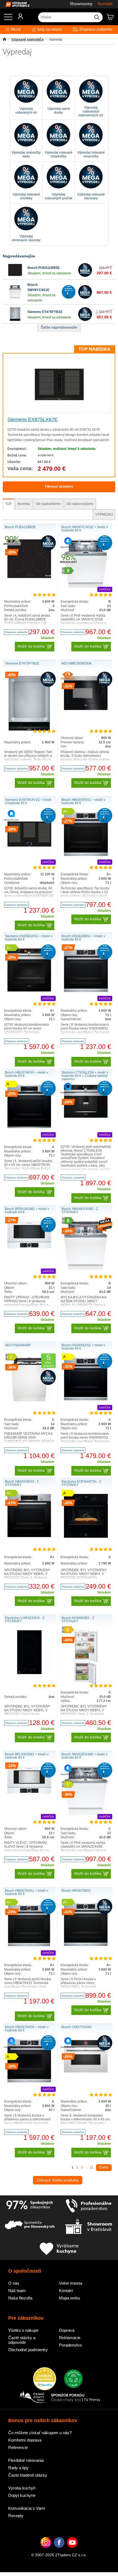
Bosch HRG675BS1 (76, 1891)
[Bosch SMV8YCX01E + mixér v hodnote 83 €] (86, 586)
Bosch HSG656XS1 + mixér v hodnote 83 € (83, 1347)
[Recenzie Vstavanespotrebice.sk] (45, 2379)
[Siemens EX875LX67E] (59, 408)
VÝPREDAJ (104, 514)
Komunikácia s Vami (27, 2508)
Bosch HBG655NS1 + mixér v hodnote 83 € (83, 801)
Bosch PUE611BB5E (44, 268)
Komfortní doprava (25, 2440)
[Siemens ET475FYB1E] (15, 320)
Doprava (67, 2330)
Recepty (16, 2516)
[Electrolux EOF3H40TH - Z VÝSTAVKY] (86, 1537)
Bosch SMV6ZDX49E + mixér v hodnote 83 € (85, 1756)
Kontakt (105, 4)
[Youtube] (72, 2551)
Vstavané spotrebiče (27, 39)
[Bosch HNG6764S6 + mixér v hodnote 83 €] (29, 2081)
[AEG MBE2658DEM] (86, 709)
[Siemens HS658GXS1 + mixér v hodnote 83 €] (29, 990)
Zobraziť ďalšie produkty (58, 2180)
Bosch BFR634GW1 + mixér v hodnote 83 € (27, 1211)
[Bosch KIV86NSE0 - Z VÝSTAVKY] (86, 1684)
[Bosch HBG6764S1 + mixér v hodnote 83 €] (29, 1946)
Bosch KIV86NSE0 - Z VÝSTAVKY (78, 1620)
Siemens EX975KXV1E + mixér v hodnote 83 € (28, 801)
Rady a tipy (18, 2468)
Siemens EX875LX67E (33, 419)
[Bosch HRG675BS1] (86, 1945)
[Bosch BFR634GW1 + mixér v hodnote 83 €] (29, 1247)
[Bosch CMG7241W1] (86, 2071)
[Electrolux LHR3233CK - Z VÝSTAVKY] (29, 1673)
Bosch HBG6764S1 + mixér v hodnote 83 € (27, 1892)
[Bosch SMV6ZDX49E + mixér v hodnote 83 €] (86, 1814)
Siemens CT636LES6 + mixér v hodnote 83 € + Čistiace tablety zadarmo (85, 1076)
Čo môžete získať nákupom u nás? (40, 2433)
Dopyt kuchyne (22, 2495)
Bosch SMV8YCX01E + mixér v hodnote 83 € (85, 529)
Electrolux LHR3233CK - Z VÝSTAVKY (25, 1620)
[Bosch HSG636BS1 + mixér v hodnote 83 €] (86, 991)
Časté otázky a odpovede (22, 2340)
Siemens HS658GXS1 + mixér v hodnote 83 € (29, 938)
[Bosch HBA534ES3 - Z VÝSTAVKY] (29, 1536)
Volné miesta (71, 2283)
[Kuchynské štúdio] (88, 2227)
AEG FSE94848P (18, 1345)
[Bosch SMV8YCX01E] (15, 298)
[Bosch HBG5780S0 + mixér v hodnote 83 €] (29, 1127)
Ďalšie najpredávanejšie (59, 327)
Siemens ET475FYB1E (45, 312)
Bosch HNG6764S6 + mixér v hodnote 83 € (27, 2029)
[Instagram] (46, 2551)
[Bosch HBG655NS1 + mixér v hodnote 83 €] (86, 855)
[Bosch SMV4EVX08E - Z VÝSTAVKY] (86, 1269)
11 (92, 2167)
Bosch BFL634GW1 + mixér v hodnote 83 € (27, 1756)
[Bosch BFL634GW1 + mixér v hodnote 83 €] (29, 1793)
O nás (14, 2283)
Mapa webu (69, 2298)
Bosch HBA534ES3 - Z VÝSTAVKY (22, 1483)
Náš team (17, 2291)
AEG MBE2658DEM (76, 663)
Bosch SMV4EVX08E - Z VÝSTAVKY (80, 1211)
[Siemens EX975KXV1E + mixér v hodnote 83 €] (29, 855)
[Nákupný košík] (112, 19)
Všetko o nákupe (23, 2330)
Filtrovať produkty (59, 487)
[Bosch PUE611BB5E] (15, 276)
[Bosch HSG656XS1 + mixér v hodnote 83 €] (86, 1399)
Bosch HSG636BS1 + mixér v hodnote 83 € (83, 938)
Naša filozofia (20, 2298)
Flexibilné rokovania (26, 2460)
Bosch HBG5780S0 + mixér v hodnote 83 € (27, 1074)
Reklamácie (70, 2338)
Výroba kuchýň (22, 2488)
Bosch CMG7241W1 (77, 2027)
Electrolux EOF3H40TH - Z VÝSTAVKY (81, 1483)
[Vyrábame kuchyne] (59, 2249)
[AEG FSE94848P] (29, 1400)
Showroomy (81, 4)
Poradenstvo (70, 2345)
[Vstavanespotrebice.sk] (15, 4)
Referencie (18, 2447)
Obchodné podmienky (28, 2350)
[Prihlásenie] (18, 18)
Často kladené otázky (28, 2475)
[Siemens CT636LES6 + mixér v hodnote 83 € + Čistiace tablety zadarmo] (86, 1117)
